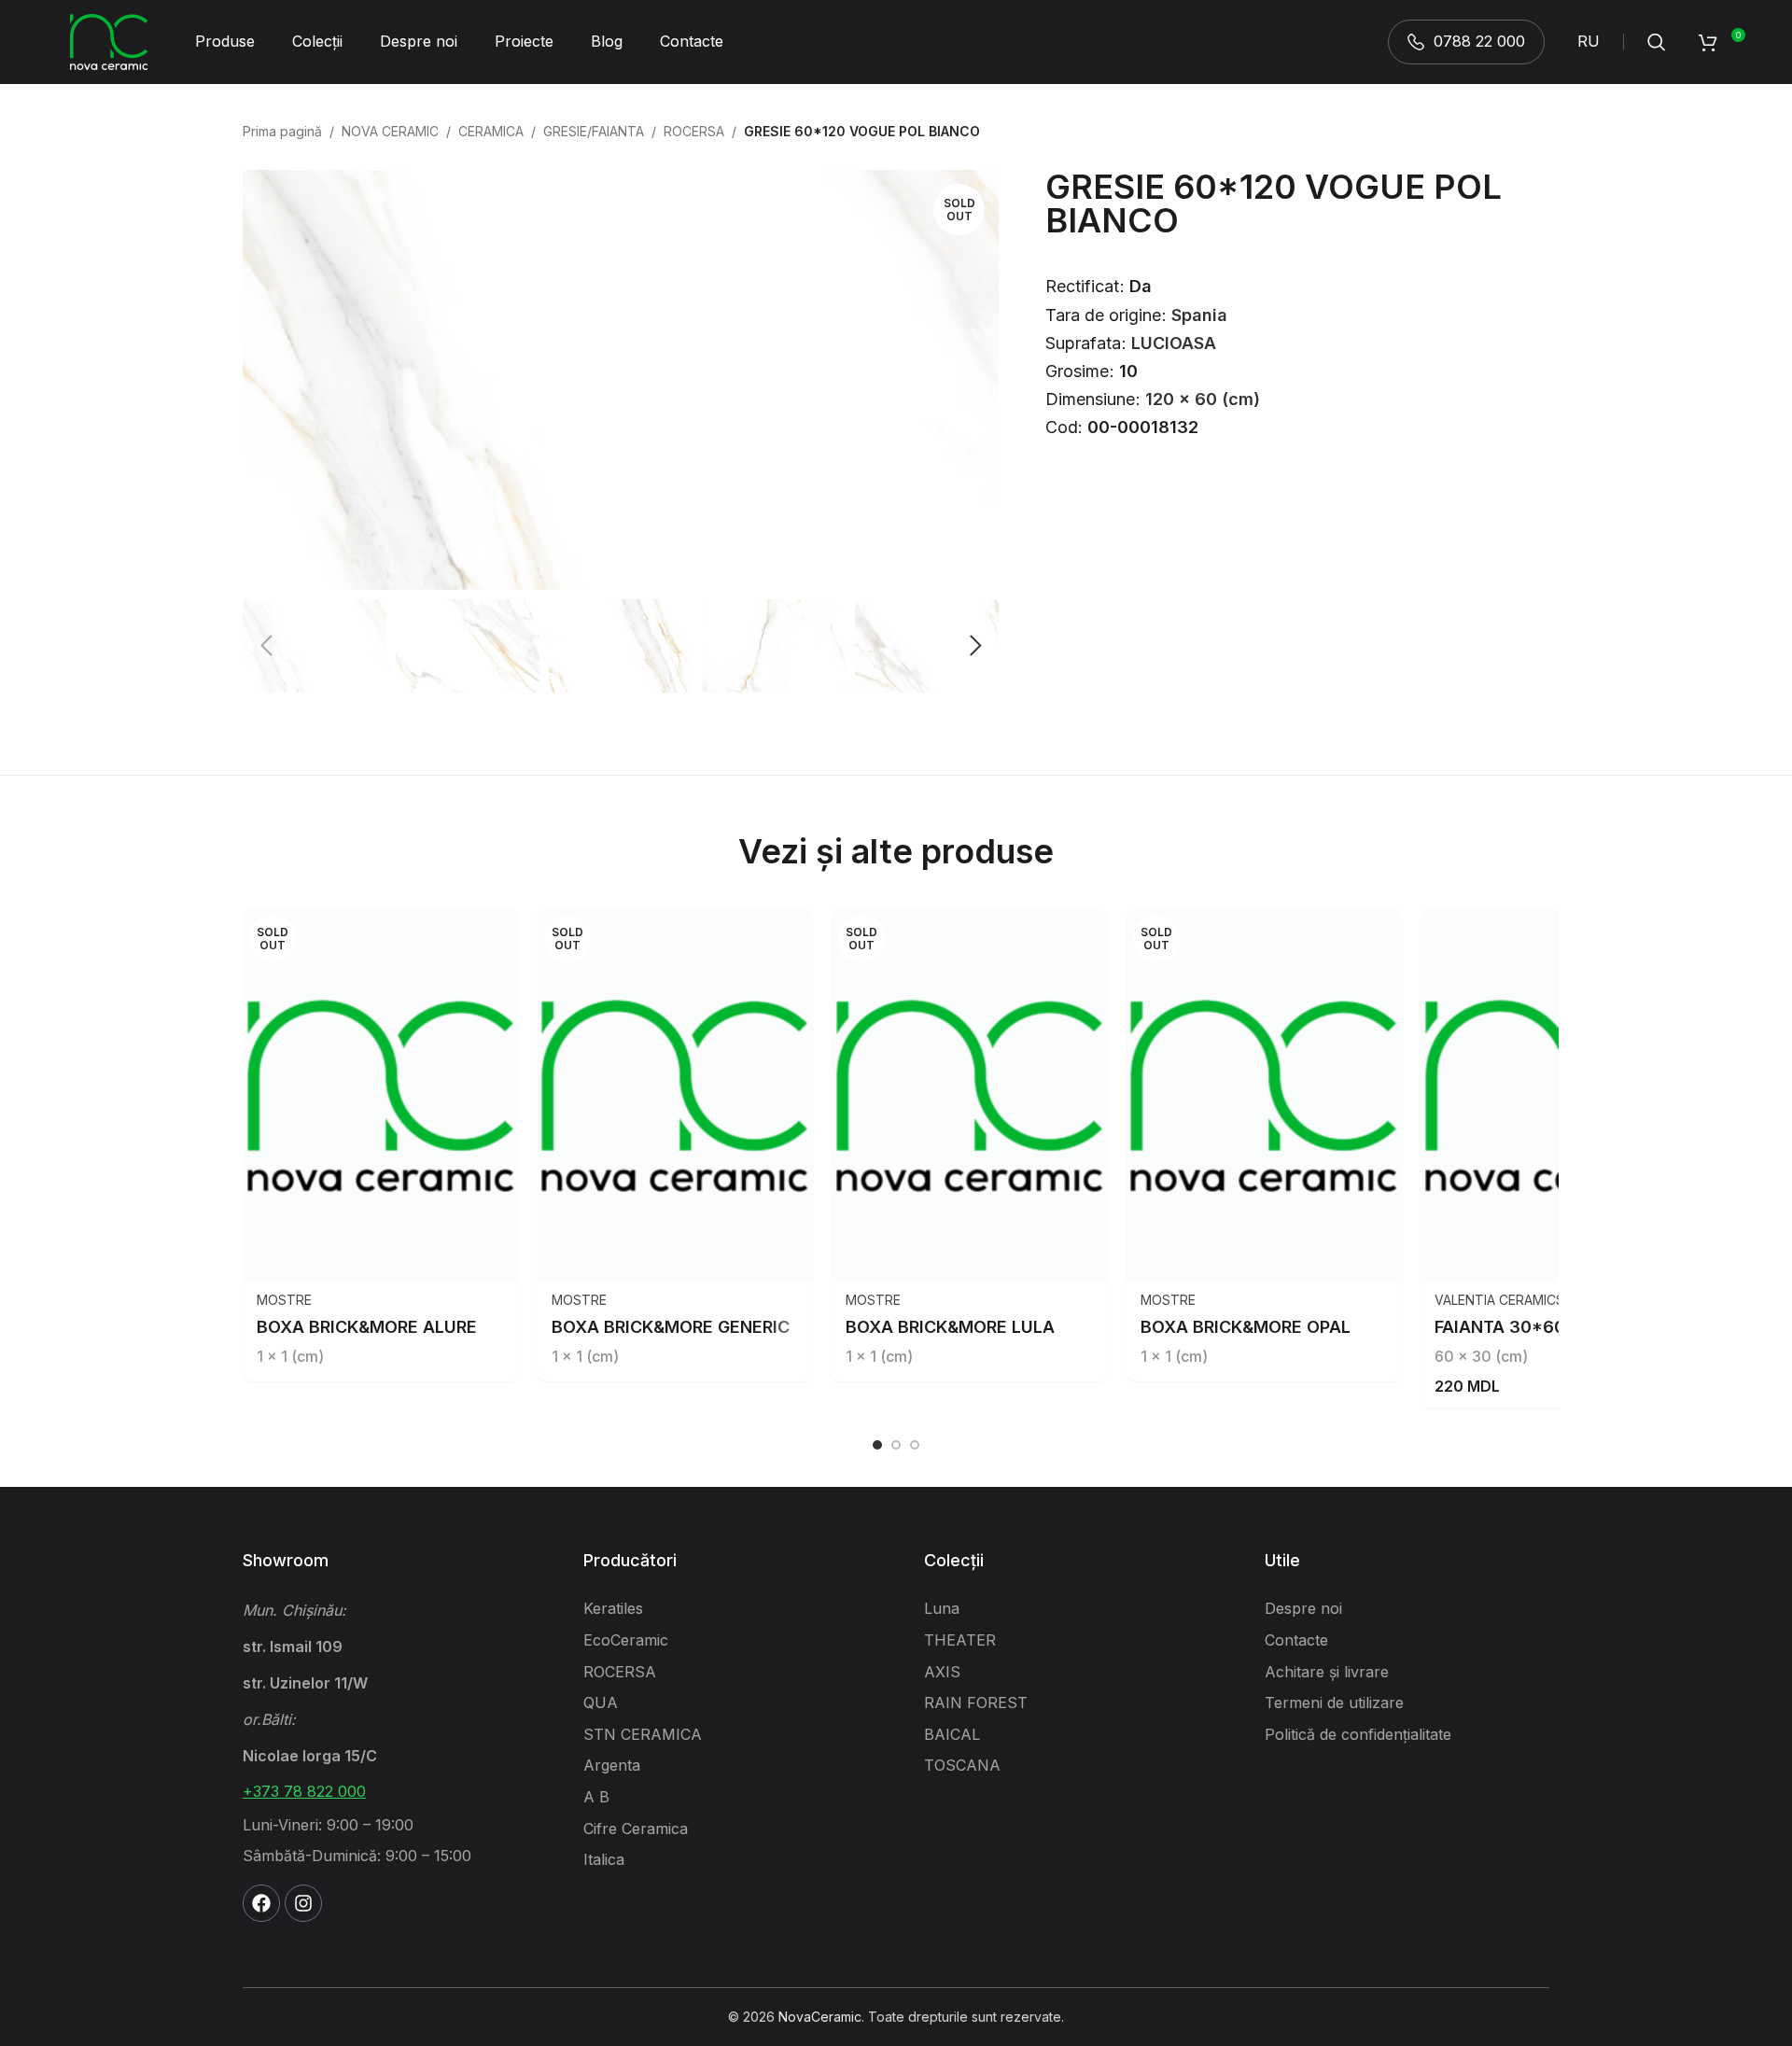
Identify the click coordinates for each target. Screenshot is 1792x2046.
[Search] (1657, 42)
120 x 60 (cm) (1203, 399)
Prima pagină (282, 131)
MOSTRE (284, 1300)
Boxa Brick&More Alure (367, 1327)
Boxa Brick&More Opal (1246, 1327)
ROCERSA (694, 131)
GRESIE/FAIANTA (594, 131)
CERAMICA (491, 131)
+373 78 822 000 (304, 1791)
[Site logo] (109, 41)
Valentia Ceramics (1499, 1300)
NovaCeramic (820, 2017)
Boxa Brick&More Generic (671, 1327)
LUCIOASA (1174, 343)
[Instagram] (303, 1903)
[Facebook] (261, 1903)
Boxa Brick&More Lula (950, 1327)
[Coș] (1708, 42)
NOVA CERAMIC (390, 131)
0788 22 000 (1479, 41)
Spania (1199, 315)
